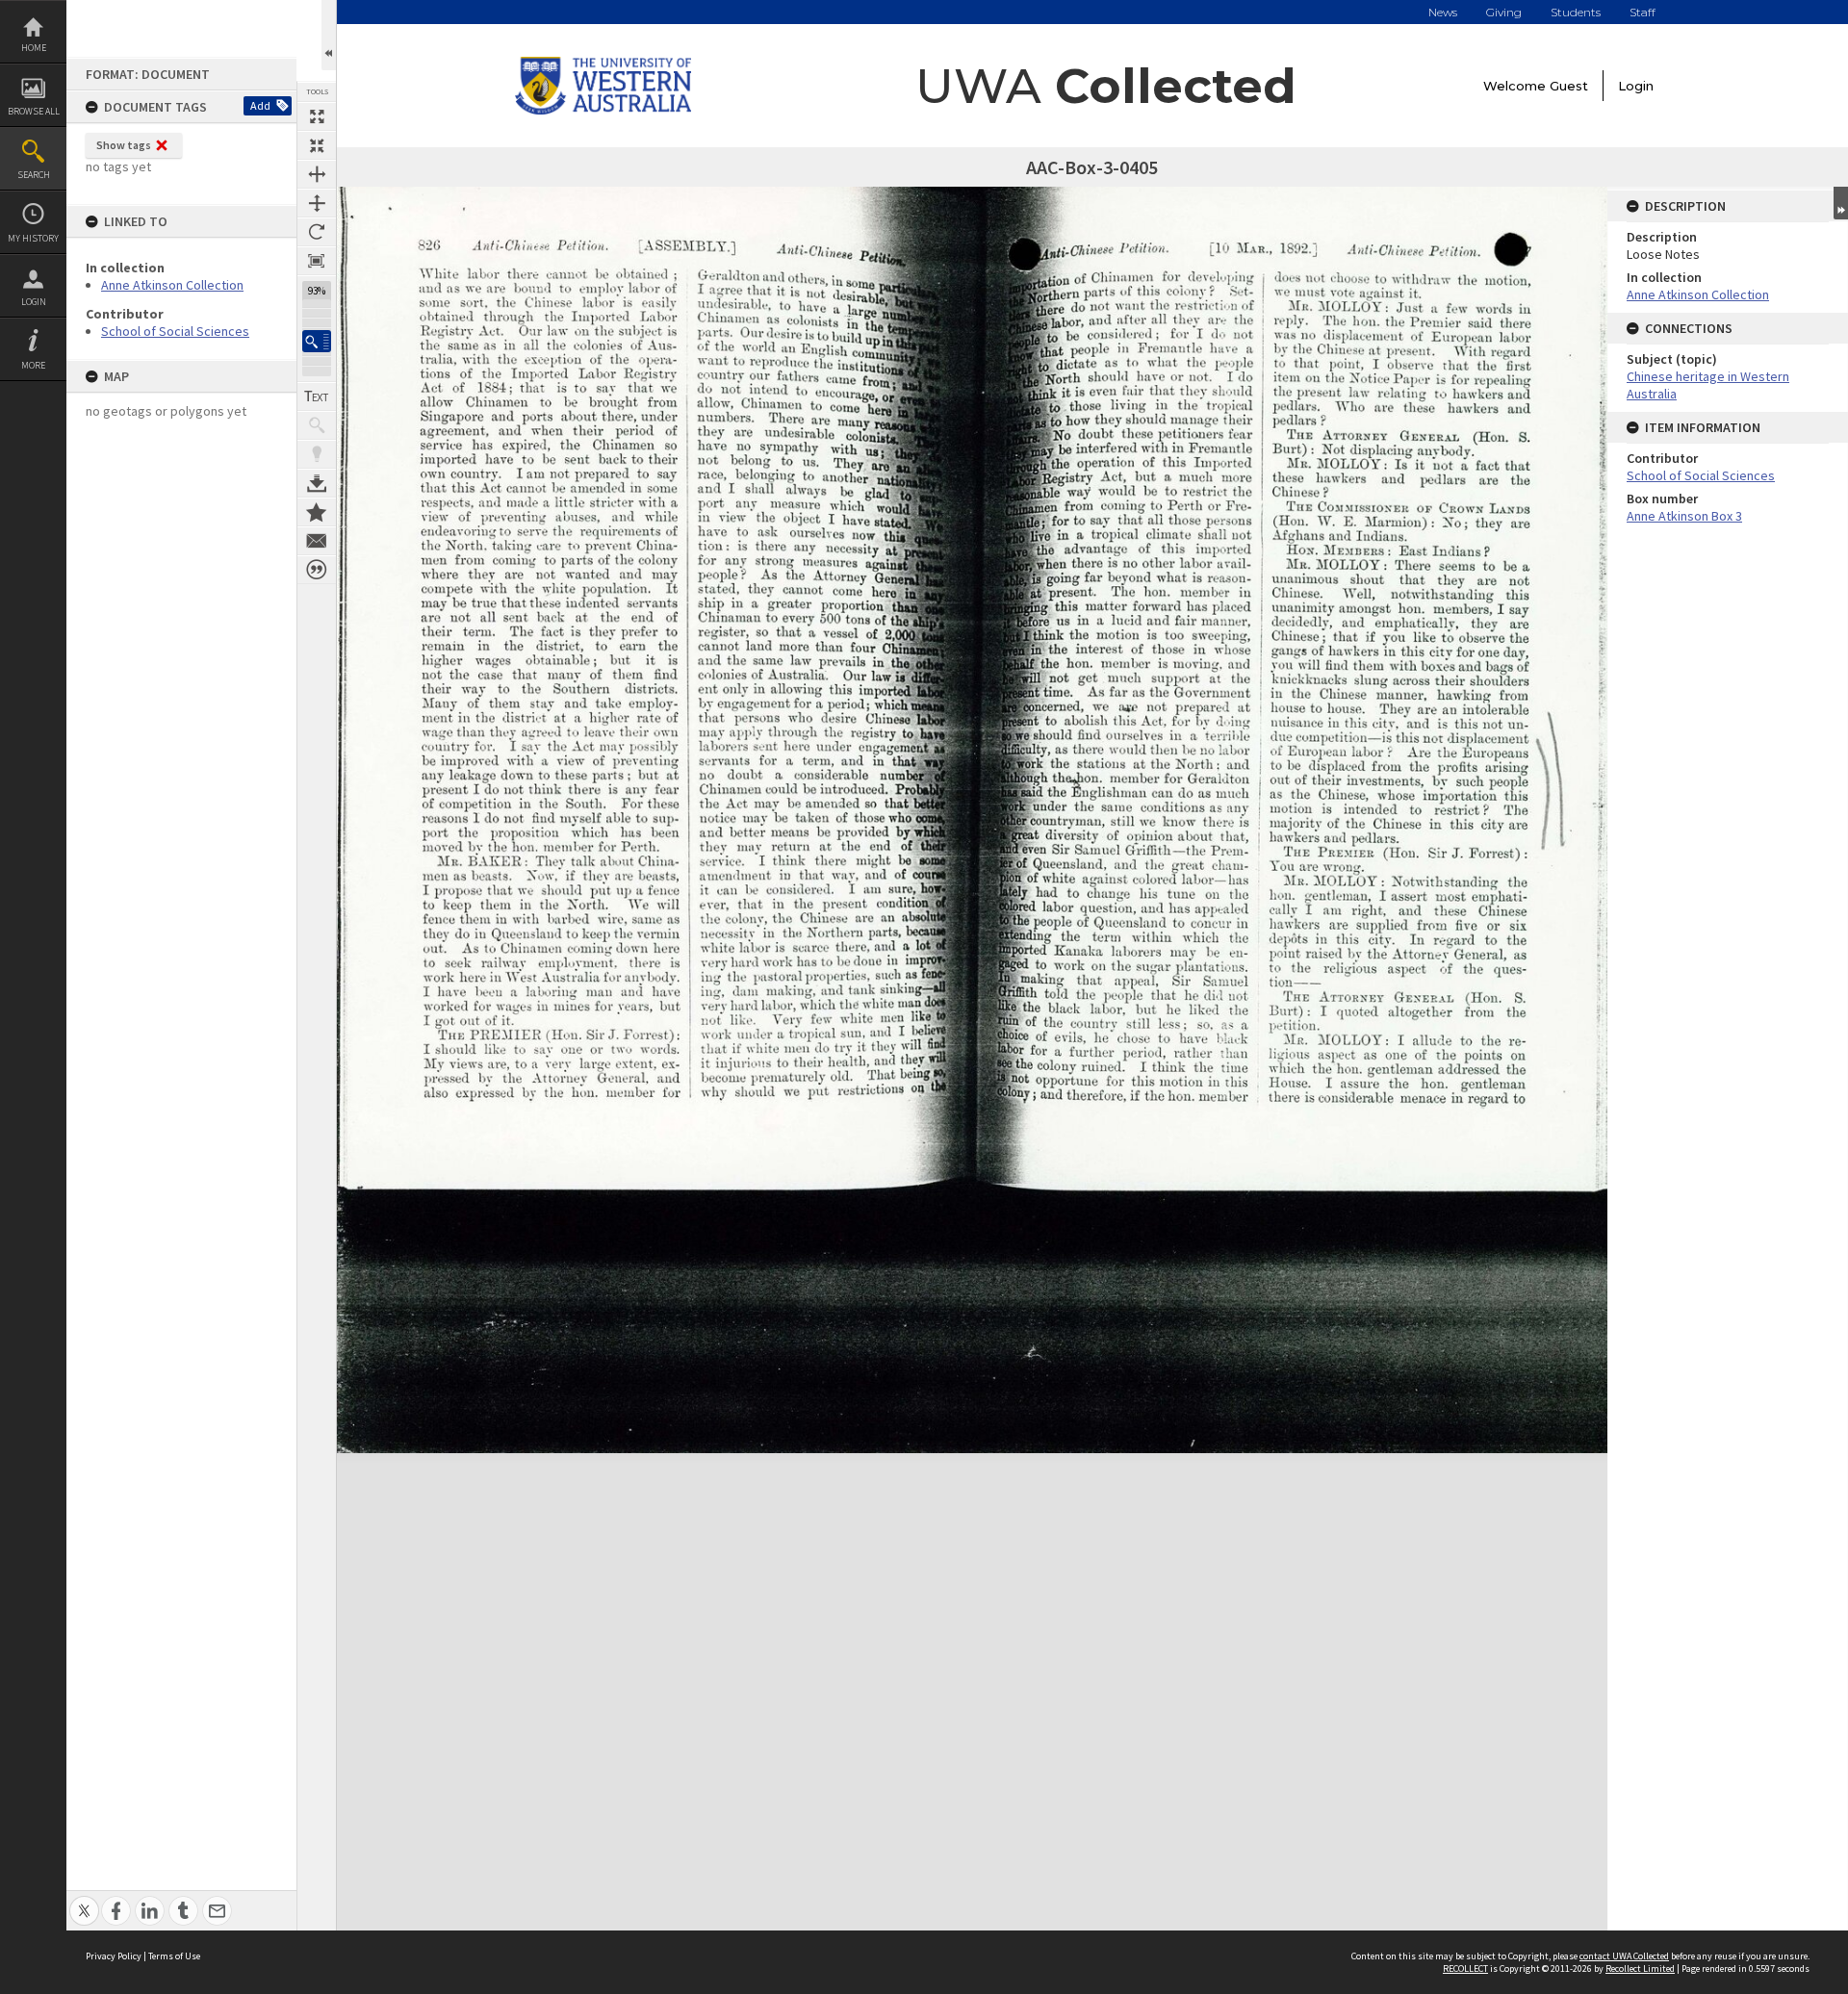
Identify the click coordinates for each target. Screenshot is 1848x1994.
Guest (1569, 86)
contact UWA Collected (1624, 1956)
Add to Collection (317, 512)
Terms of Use (174, 1956)
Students (1576, 12)
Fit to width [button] (317, 174)
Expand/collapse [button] (1841, 203)
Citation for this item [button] (317, 570)
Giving (1504, 12)
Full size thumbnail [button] (317, 116)
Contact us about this (317, 541)
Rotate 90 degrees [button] (317, 232)
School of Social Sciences (175, 331)
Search (34, 175)
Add (260, 105)
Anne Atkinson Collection (172, 285)
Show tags (124, 145)
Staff (1643, 12)
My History (33, 238)
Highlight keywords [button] (317, 454)
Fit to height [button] (317, 203)
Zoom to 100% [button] (317, 261)
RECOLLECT (1465, 1968)
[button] (317, 341)
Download (317, 483)
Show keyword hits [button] (317, 425)
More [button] (33, 365)
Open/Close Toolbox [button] (329, 35)
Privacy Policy (114, 1956)
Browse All (34, 111)
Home (34, 48)
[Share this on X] (84, 1900)
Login (34, 302)
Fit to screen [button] (317, 145)
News (1443, 12)
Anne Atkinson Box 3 (1684, 516)
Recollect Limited (1640, 1968)
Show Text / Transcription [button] (317, 396)
